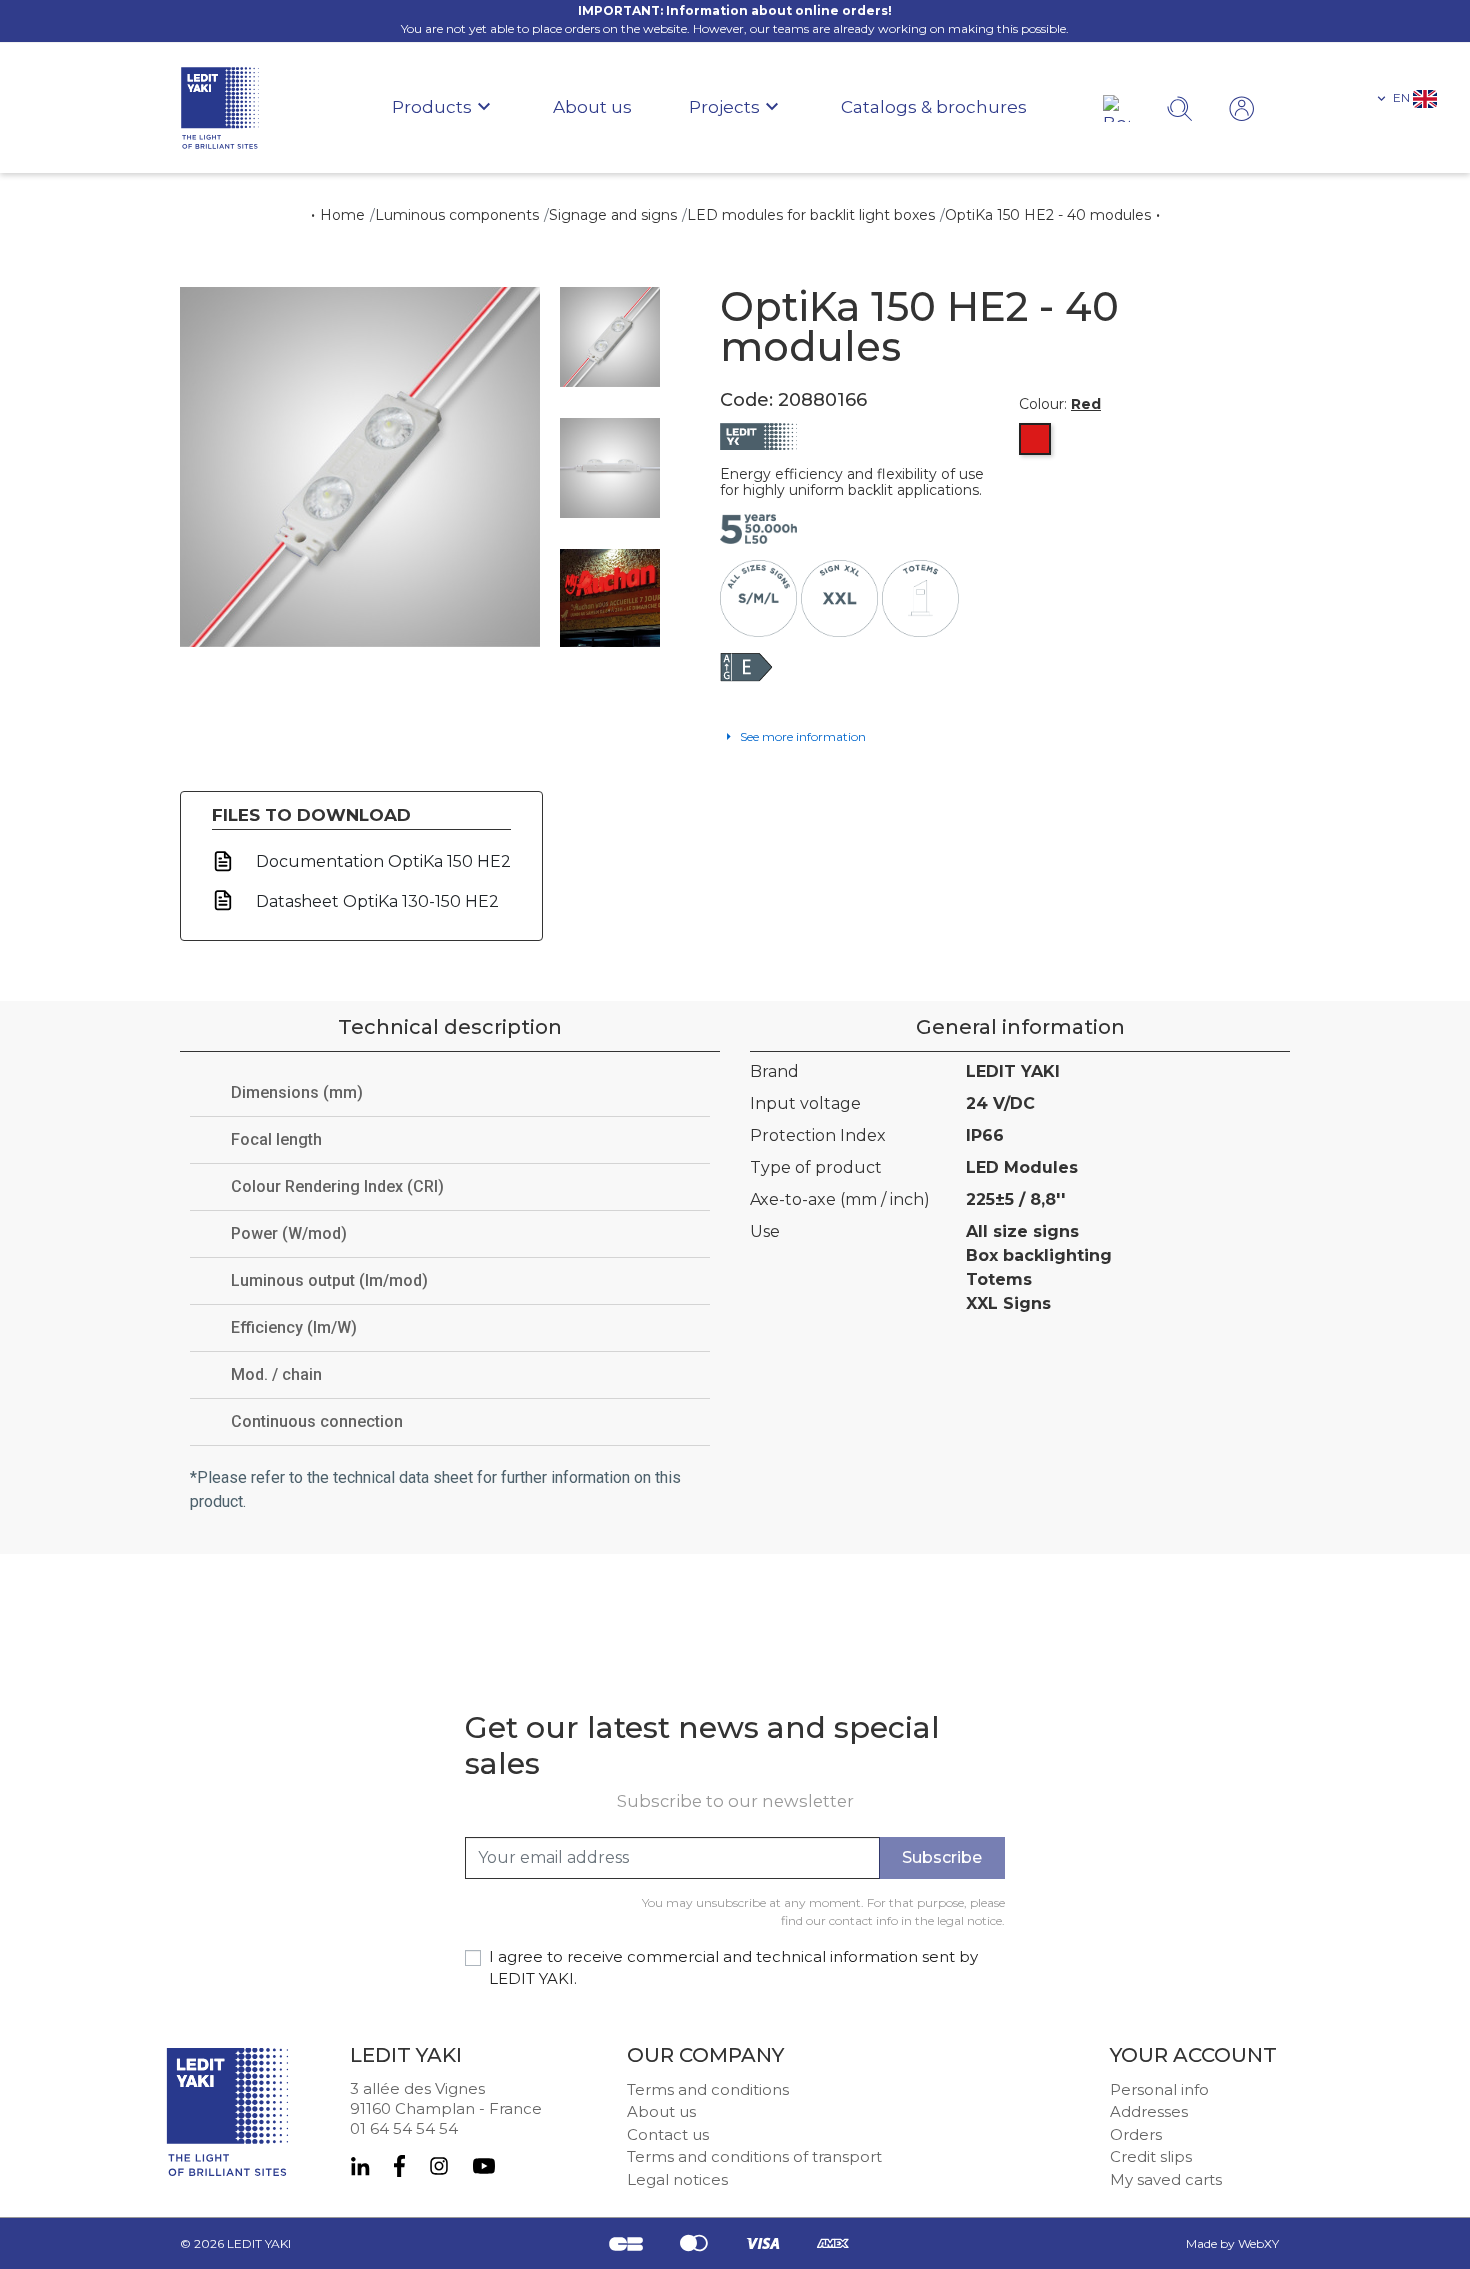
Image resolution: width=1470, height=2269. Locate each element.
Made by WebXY (1232, 2243)
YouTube (484, 2166)
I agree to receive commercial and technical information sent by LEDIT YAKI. (733, 1968)
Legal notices (677, 2179)
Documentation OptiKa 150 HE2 (381, 861)
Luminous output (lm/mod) (329, 1280)
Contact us (668, 2134)
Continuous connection (317, 1421)
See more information (801, 736)
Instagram (439, 2166)
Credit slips (1151, 2156)
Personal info (1159, 2089)
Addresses (1149, 2111)
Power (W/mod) (289, 1233)
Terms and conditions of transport (754, 2156)
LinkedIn (360, 2166)
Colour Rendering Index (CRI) (337, 1186)
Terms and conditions (708, 2089)
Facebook (399, 2166)
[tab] (450, 1093)
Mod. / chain (276, 1374)
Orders (1136, 2134)
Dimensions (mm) (297, 1092)
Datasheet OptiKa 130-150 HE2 (375, 901)
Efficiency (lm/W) (294, 1327)
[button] (1405, 98)
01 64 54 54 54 (404, 2128)
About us (661, 2111)
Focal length (276, 1139)
